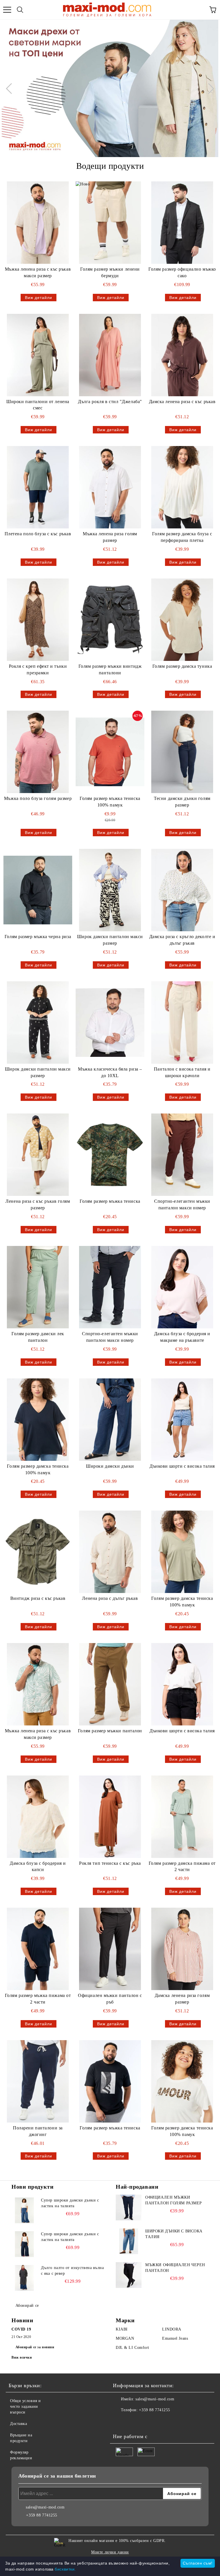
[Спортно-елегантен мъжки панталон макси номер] (182, 1155)
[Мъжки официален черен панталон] (129, 2275)
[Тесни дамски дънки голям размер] (182, 752)
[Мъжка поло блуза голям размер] (38, 752)
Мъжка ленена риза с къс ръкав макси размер (38, 272)
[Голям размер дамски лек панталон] (38, 1287)
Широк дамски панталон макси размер (110, 940)
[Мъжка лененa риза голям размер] (110, 487)
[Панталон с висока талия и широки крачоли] (182, 1023)
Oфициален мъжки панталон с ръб (110, 1999)
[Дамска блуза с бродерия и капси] (38, 1817)
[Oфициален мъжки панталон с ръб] (110, 1949)
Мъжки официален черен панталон (175, 2268)
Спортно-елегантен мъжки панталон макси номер (182, 1204)
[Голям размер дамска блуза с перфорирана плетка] (182, 487)
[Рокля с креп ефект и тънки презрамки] (38, 620)
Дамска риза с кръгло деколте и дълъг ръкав (182, 940)
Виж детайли (39, 298)
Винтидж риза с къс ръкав (38, 1598)
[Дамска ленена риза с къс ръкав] (182, 355)
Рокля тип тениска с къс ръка (110, 1863)
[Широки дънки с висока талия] (129, 2241)
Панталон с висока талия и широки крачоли (182, 1072)
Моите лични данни (110, 2552)
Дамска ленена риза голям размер (182, 1999)
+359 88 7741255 (154, 2410)
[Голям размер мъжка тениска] (110, 1155)
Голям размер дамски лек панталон (38, 1337)
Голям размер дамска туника (182, 666)
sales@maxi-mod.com (155, 2399)
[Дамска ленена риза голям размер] (182, 1949)
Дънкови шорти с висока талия (182, 1466)
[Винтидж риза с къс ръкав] (38, 1552)
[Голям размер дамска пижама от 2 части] (182, 1817)
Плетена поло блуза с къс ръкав (38, 534)
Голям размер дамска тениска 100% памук (38, 1469)
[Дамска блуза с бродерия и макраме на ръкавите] (182, 1287)
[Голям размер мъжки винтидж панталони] (110, 620)
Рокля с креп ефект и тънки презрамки (38, 669)
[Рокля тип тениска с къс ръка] (110, 1817)
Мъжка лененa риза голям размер (110, 537)
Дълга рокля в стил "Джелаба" (110, 402)
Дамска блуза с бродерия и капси (38, 1866)
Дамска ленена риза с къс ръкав (182, 402)
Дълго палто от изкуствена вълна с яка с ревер (72, 2271)
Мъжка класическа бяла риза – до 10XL (110, 1072)
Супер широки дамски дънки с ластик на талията (70, 2203)
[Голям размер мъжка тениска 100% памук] (110, 752)
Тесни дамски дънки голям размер (182, 802)
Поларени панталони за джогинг (38, 2131)
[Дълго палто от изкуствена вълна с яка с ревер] (24, 2278)
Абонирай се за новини (35, 2347)
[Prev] (11, 88)
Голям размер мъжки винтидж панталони (110, 669)
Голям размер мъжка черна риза (38, 937)
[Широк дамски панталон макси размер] (110, 890)
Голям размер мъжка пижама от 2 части (38, 1999)
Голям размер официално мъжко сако (182, 272)
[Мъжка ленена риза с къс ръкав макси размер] (38, 223)
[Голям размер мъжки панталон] (110, 1684)
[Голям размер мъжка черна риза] (38, 890)
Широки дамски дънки (110, 1466)
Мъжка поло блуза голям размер (38, 798)
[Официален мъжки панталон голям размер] (129, 2208)
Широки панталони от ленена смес (38, 405)
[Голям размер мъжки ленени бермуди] (110, 223)
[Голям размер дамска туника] (182, 620)
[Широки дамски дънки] (110, 1420)
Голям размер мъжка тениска (110, 1201)
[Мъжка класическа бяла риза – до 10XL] (110, 1023)
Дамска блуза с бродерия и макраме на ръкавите (182, 1337)
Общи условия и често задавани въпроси (25, 2406)
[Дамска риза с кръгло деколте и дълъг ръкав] (182, 890)
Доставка (18, 2424)
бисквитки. (65, 2569)
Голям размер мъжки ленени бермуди (110, 272)
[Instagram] (133, 2422)
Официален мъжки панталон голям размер (174, 2200)
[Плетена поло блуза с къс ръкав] (38, 487)
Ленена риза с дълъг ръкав (110, 1598)
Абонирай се (27, 2305)
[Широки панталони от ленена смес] (38, 355)
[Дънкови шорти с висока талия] (182, 1420)
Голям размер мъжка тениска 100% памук (110, 802)
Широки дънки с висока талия (174, 2234)
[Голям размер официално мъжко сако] (182, 223)
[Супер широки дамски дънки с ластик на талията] (24, 2210)
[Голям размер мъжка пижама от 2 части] (38, 1949)
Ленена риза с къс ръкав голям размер (38, 1204)
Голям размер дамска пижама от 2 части (182, 1866)
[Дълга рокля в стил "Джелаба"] (110, 355)
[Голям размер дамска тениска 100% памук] (38, 1420)
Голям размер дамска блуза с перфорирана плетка (182, 537)
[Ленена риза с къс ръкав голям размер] (38, 1155)
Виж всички (22, 2357)
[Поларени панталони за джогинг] (38, 2081)
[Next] (209, 88)
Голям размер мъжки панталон (110, 1731)
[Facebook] (120, 2422)
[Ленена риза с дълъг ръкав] (110, 1552)
